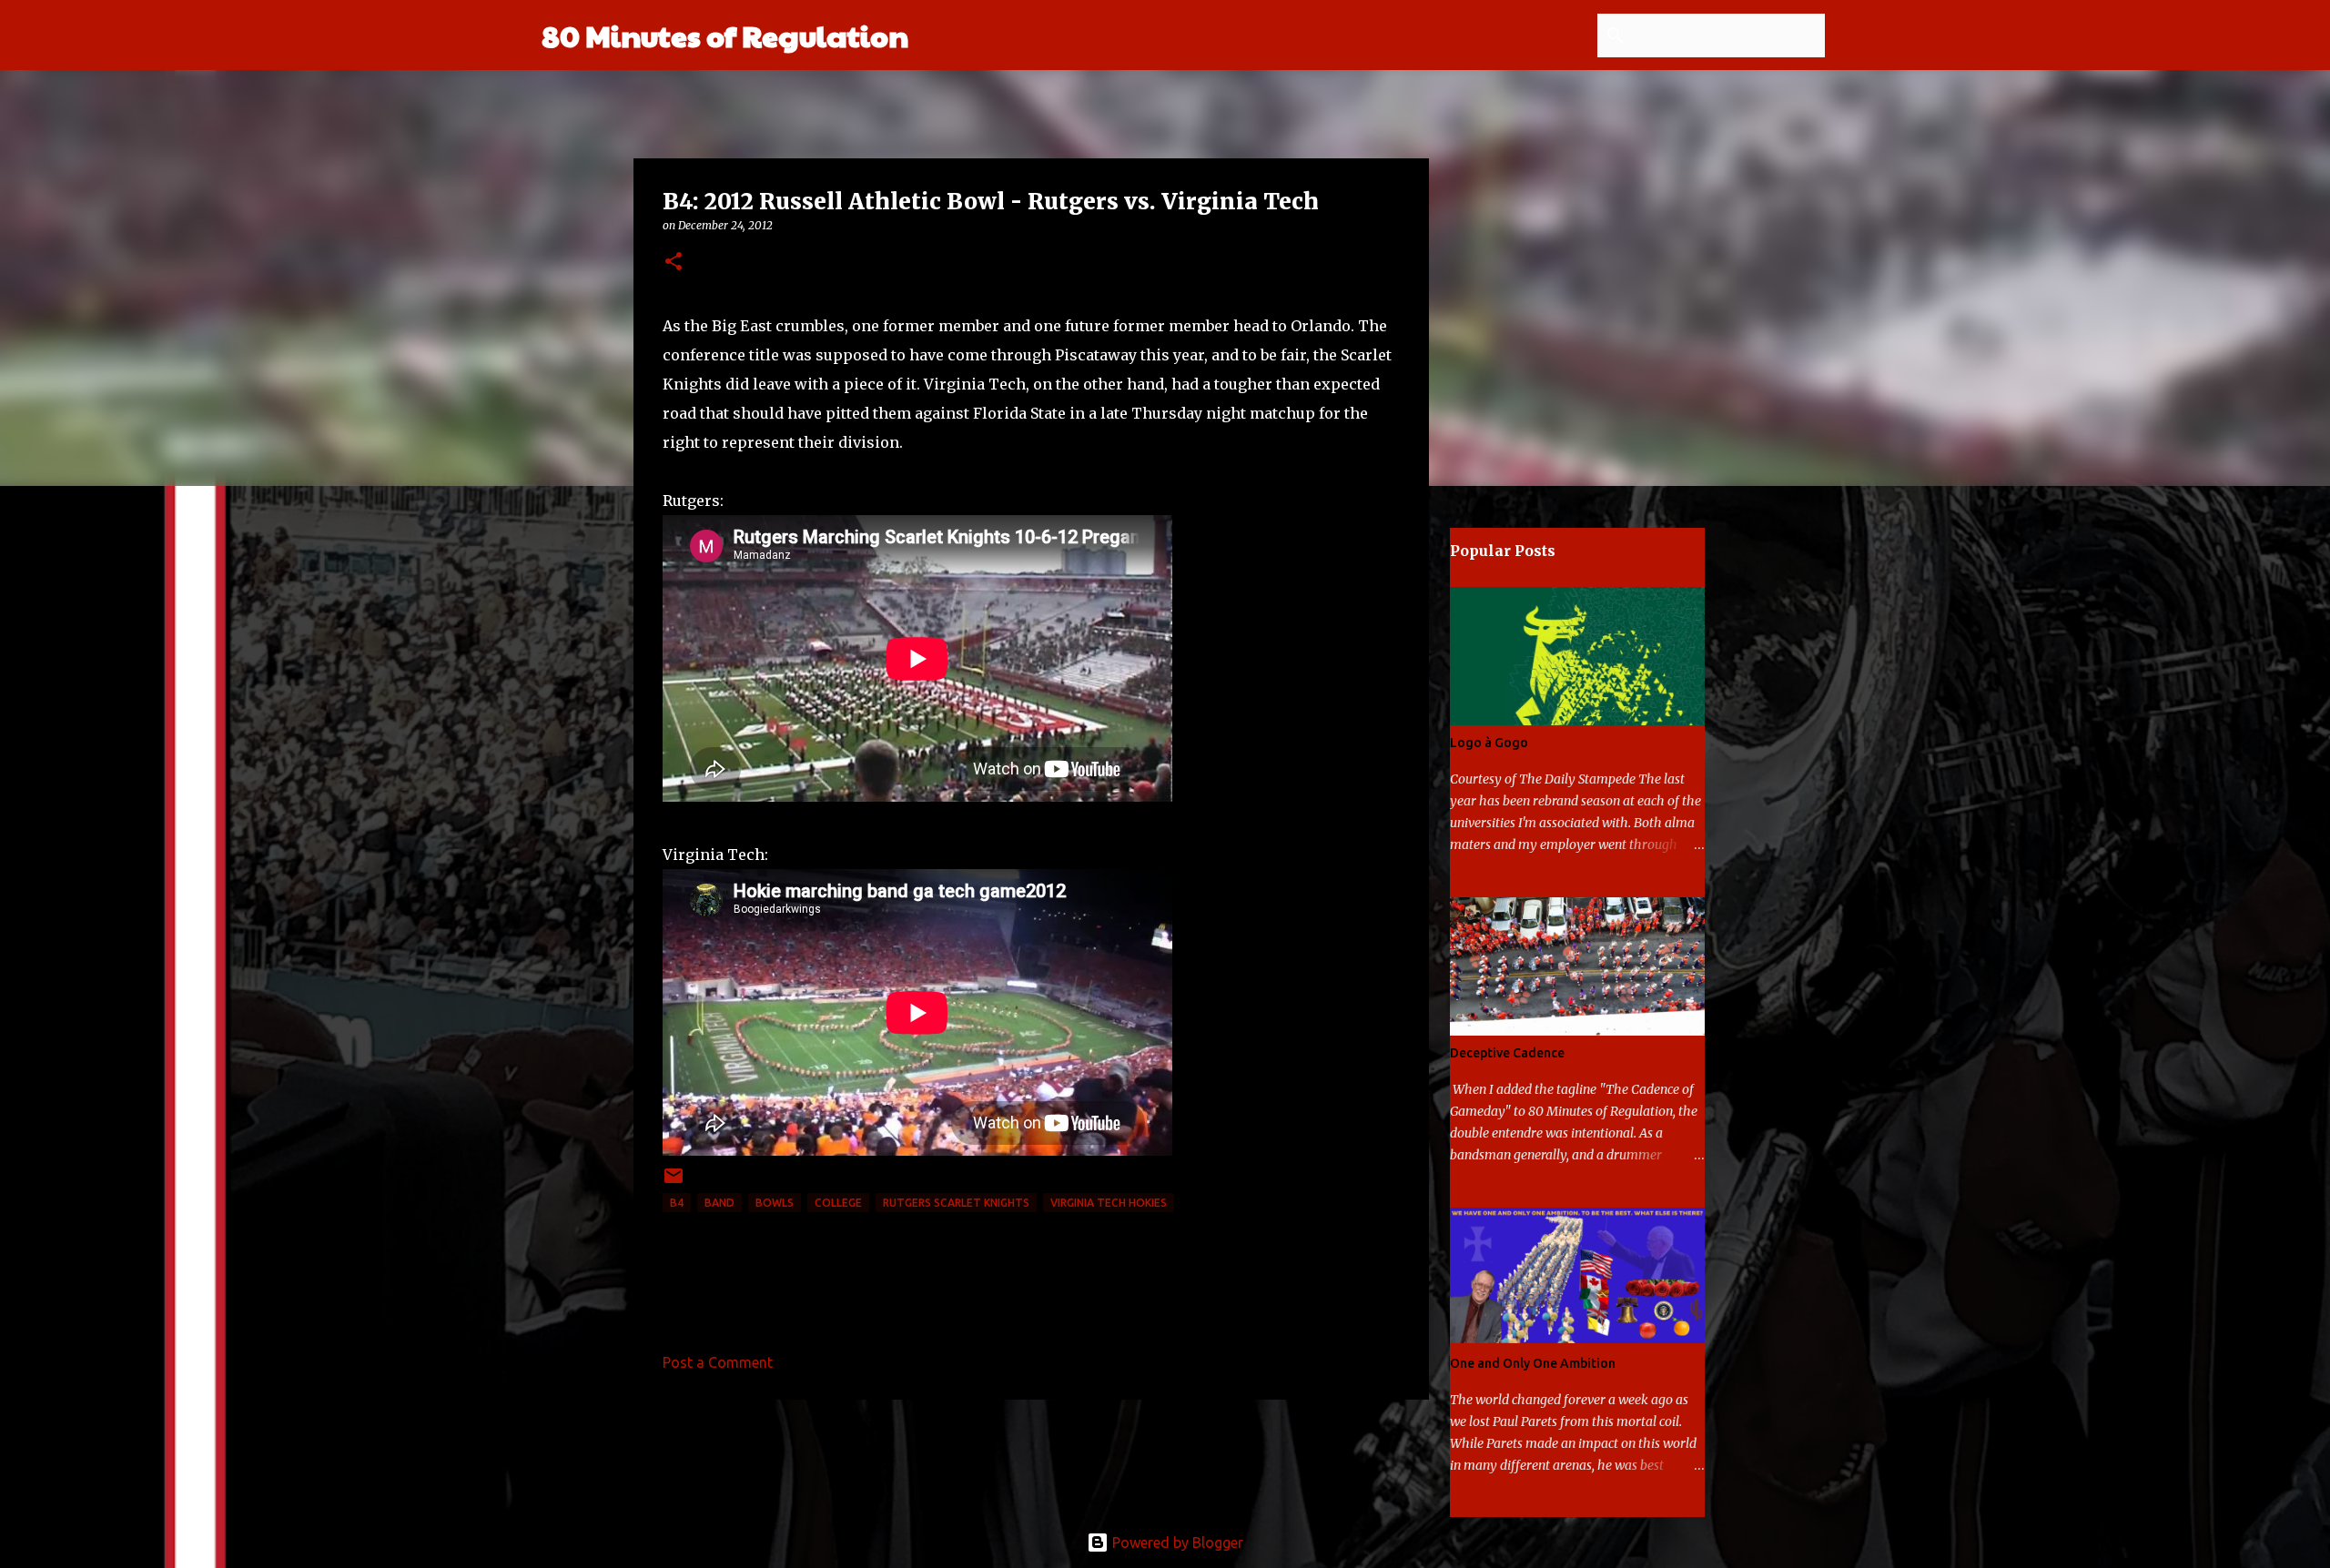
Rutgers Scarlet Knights (956, 1203)
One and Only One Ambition (1533, 1363)
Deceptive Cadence (1507, 1053)
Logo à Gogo (1489, 743)
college (838, 1203)
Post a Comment (718, 1362)
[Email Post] (674, 1183)
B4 (677, 1203)
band (719, 1203)
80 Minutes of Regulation (725, 35)
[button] (674, 263)
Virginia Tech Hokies (1109, 1203)
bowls (775, 1203)
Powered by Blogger (1176, 1543)
